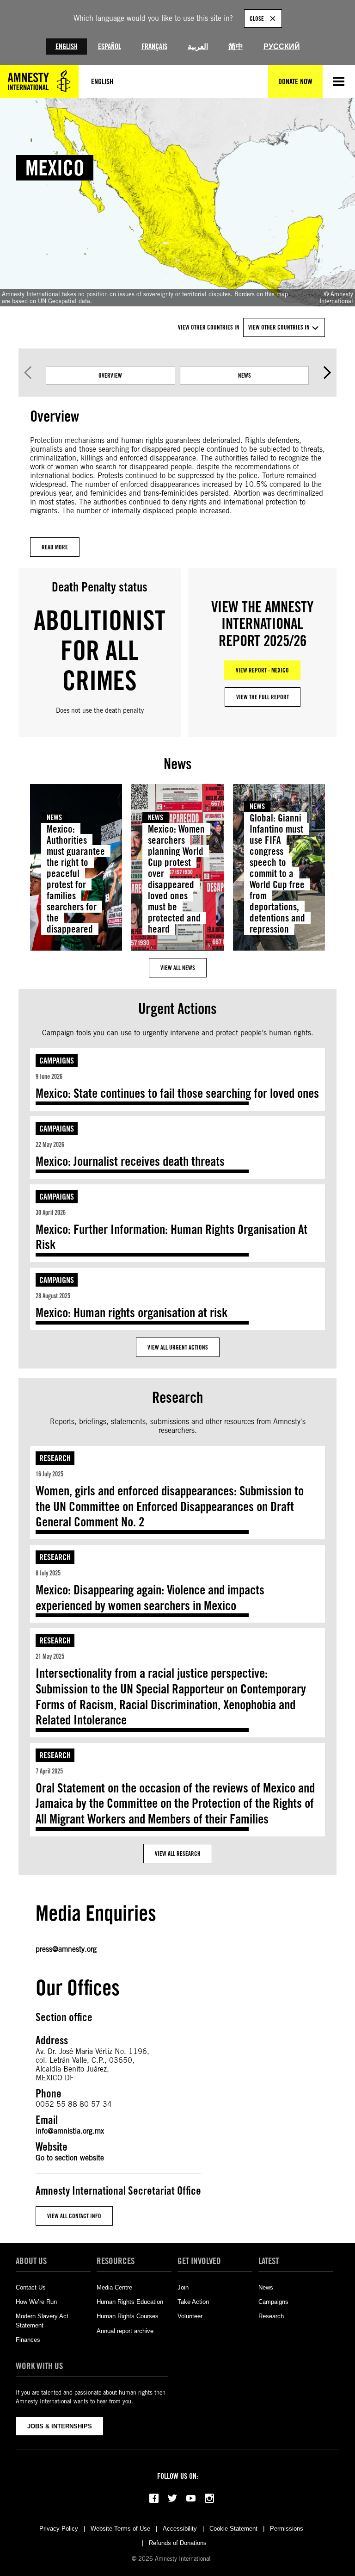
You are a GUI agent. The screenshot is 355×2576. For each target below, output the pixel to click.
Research (55, 1458)
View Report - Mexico (262, 670)
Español (110, 47)
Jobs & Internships (60, 2426)
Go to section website (70, 2158)
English (67, 47)
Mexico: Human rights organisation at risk (132, 1313)
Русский (282, 47)
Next (327, 373)
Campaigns (57, 1061)
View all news (178, 968)
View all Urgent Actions (178, 1347)
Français (154, 47)
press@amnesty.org (66, 1949)
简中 (236, 47)
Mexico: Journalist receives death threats (130, 1161)
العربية (198, 47)
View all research (178, 1854)
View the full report (263, 697)
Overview (110, 375)
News (245, 375)
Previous (28, 373)
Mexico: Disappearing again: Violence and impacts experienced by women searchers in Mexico (150, 1598)
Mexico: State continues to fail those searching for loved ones (177, 1093)
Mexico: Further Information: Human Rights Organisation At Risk (171, 1237)
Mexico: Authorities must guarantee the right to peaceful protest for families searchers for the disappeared (76, 879)
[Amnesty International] (39, 81)
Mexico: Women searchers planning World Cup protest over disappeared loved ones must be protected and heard (176, 879)
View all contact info (74, 2216)
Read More (55, 547)
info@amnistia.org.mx (70, 2131)
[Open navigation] (339, 81)
